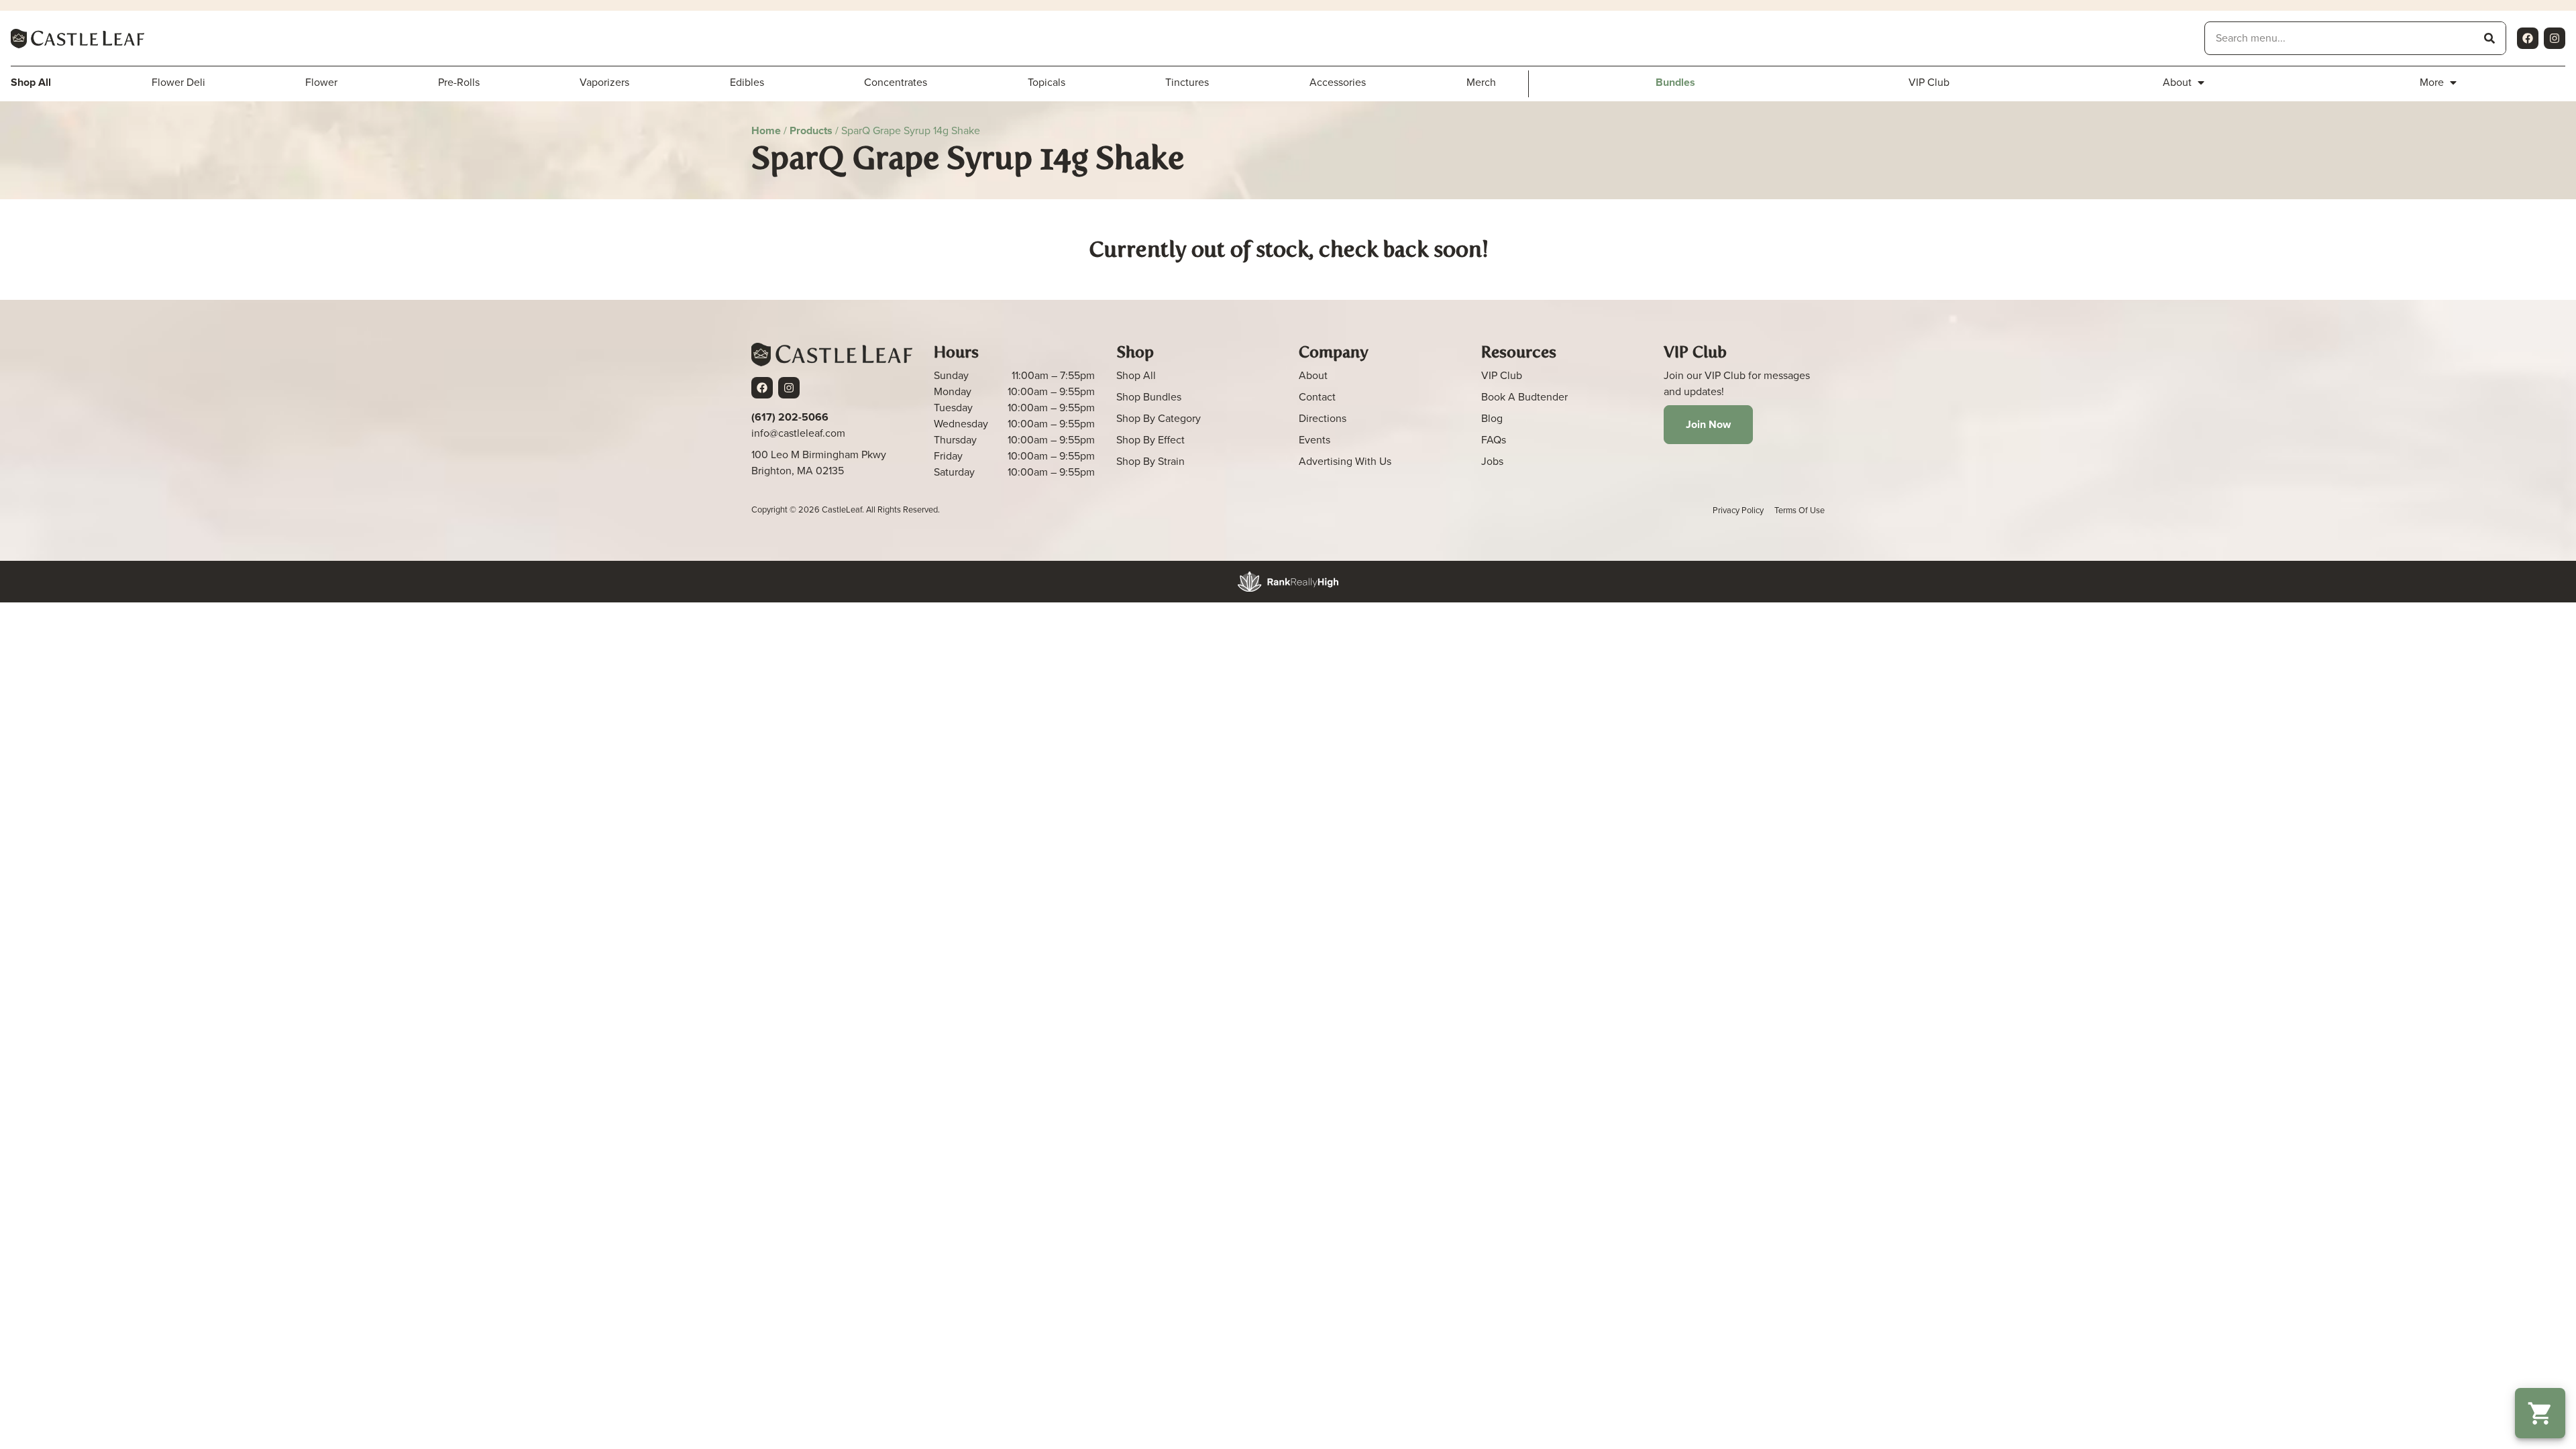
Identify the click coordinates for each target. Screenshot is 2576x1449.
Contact (1317, 397)
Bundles (1675, 82)
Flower (321, 82)
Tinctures (1187, 82)
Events (1314, 440)
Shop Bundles (1149, 397)
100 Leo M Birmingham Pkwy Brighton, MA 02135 (819, 463)
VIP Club (1929, 82)
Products (811, 130)
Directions (1323, 418)
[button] (2540, 1413)
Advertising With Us (1345, 461)
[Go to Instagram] (2555, 38)
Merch (1481, 82)
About (2177, 82)
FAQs (1494, 440)
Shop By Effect (1150, 440)
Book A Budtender (1524, 397)
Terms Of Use (1800, 510)
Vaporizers (604, 82)
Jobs (1492, 461)
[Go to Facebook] (2528, 38)
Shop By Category (1159, 418)
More (2432, 82)
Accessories (1338, 82)
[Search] (2489, 38)
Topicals (1046, 82)
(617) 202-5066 (790, 417)
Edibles (747, 82)
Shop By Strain (1150, 461)
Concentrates (896, 82)
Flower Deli (178, 82)
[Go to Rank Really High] (1288, 582)
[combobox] (2339, 38)
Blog (1492, 418)
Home (766, 130)
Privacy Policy (1738, 510)
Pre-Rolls (459, 82)
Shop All (1136, 375)
